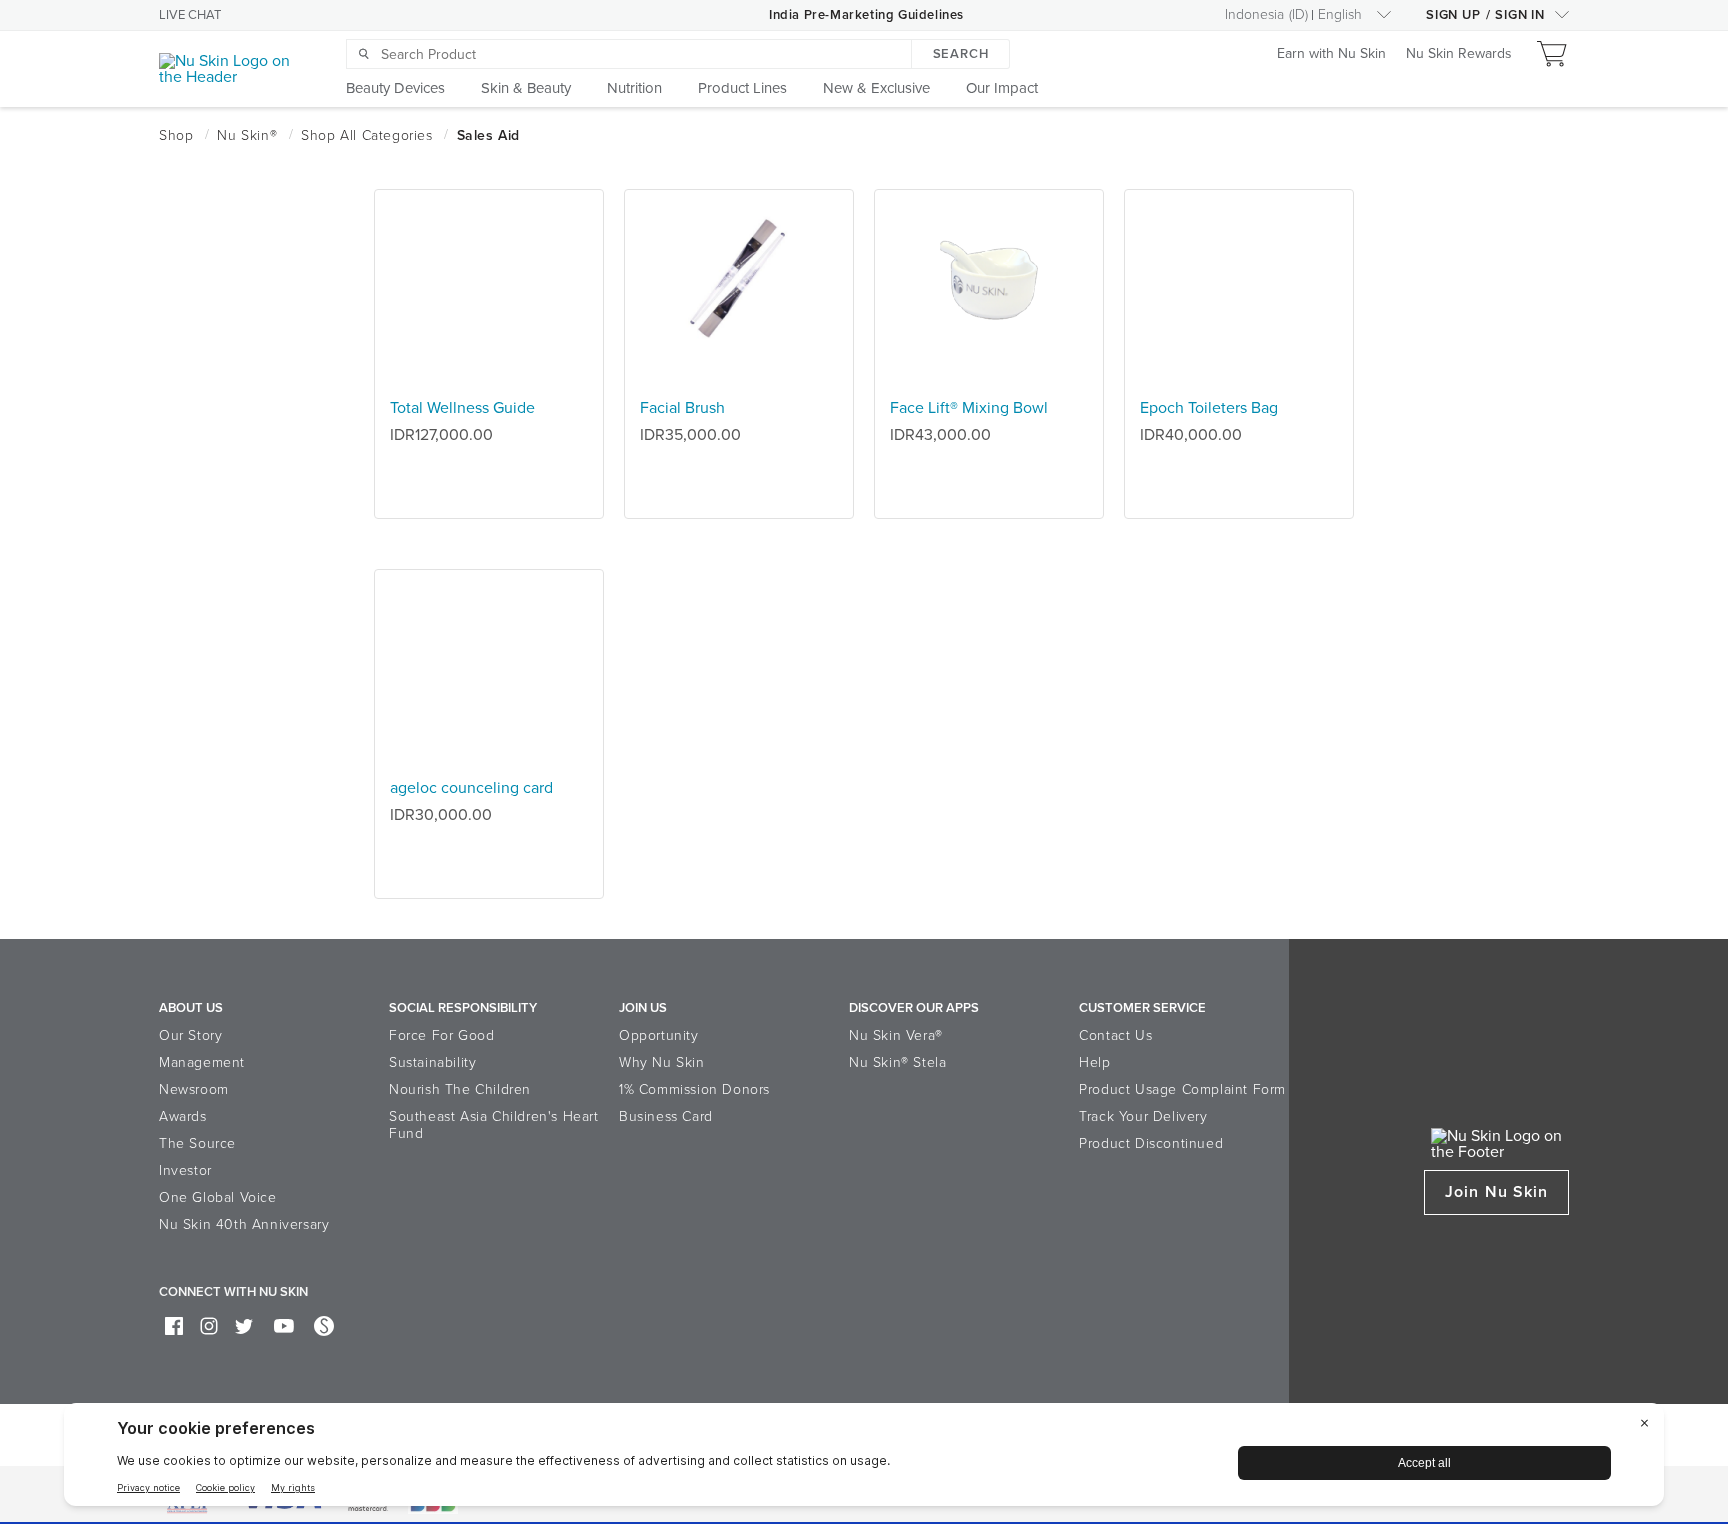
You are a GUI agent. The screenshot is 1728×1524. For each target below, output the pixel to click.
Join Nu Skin (1496, 1192)
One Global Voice (218, 1197)
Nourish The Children (460, 1089)
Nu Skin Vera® (896, 1035)
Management (202, 1062)
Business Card (666, 1116)
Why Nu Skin (662, 1062)
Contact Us (1115, 1035)
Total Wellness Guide (462, 408)
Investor (185, 1170)
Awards (183, 1116)
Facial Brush (682, 408)
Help (1094, 1062)
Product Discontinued (1151, 1143)
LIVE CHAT (190, 15)
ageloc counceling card (471, 788)
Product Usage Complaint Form (1182, 1089)
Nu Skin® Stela (897, 1062)
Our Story (190, 1035)
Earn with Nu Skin (1331, 54)
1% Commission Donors (694, 1089)
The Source (197, 1143)
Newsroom (194, 1089)
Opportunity (659, 1035)
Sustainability (432, 1062)
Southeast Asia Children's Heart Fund (494, 1125)
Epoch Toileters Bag (1209, 408)
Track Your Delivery (1143, 1116)
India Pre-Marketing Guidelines (866, 15)
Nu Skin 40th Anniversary (244, 1224)
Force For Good (441, 1035)
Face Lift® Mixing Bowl (969, 408)
